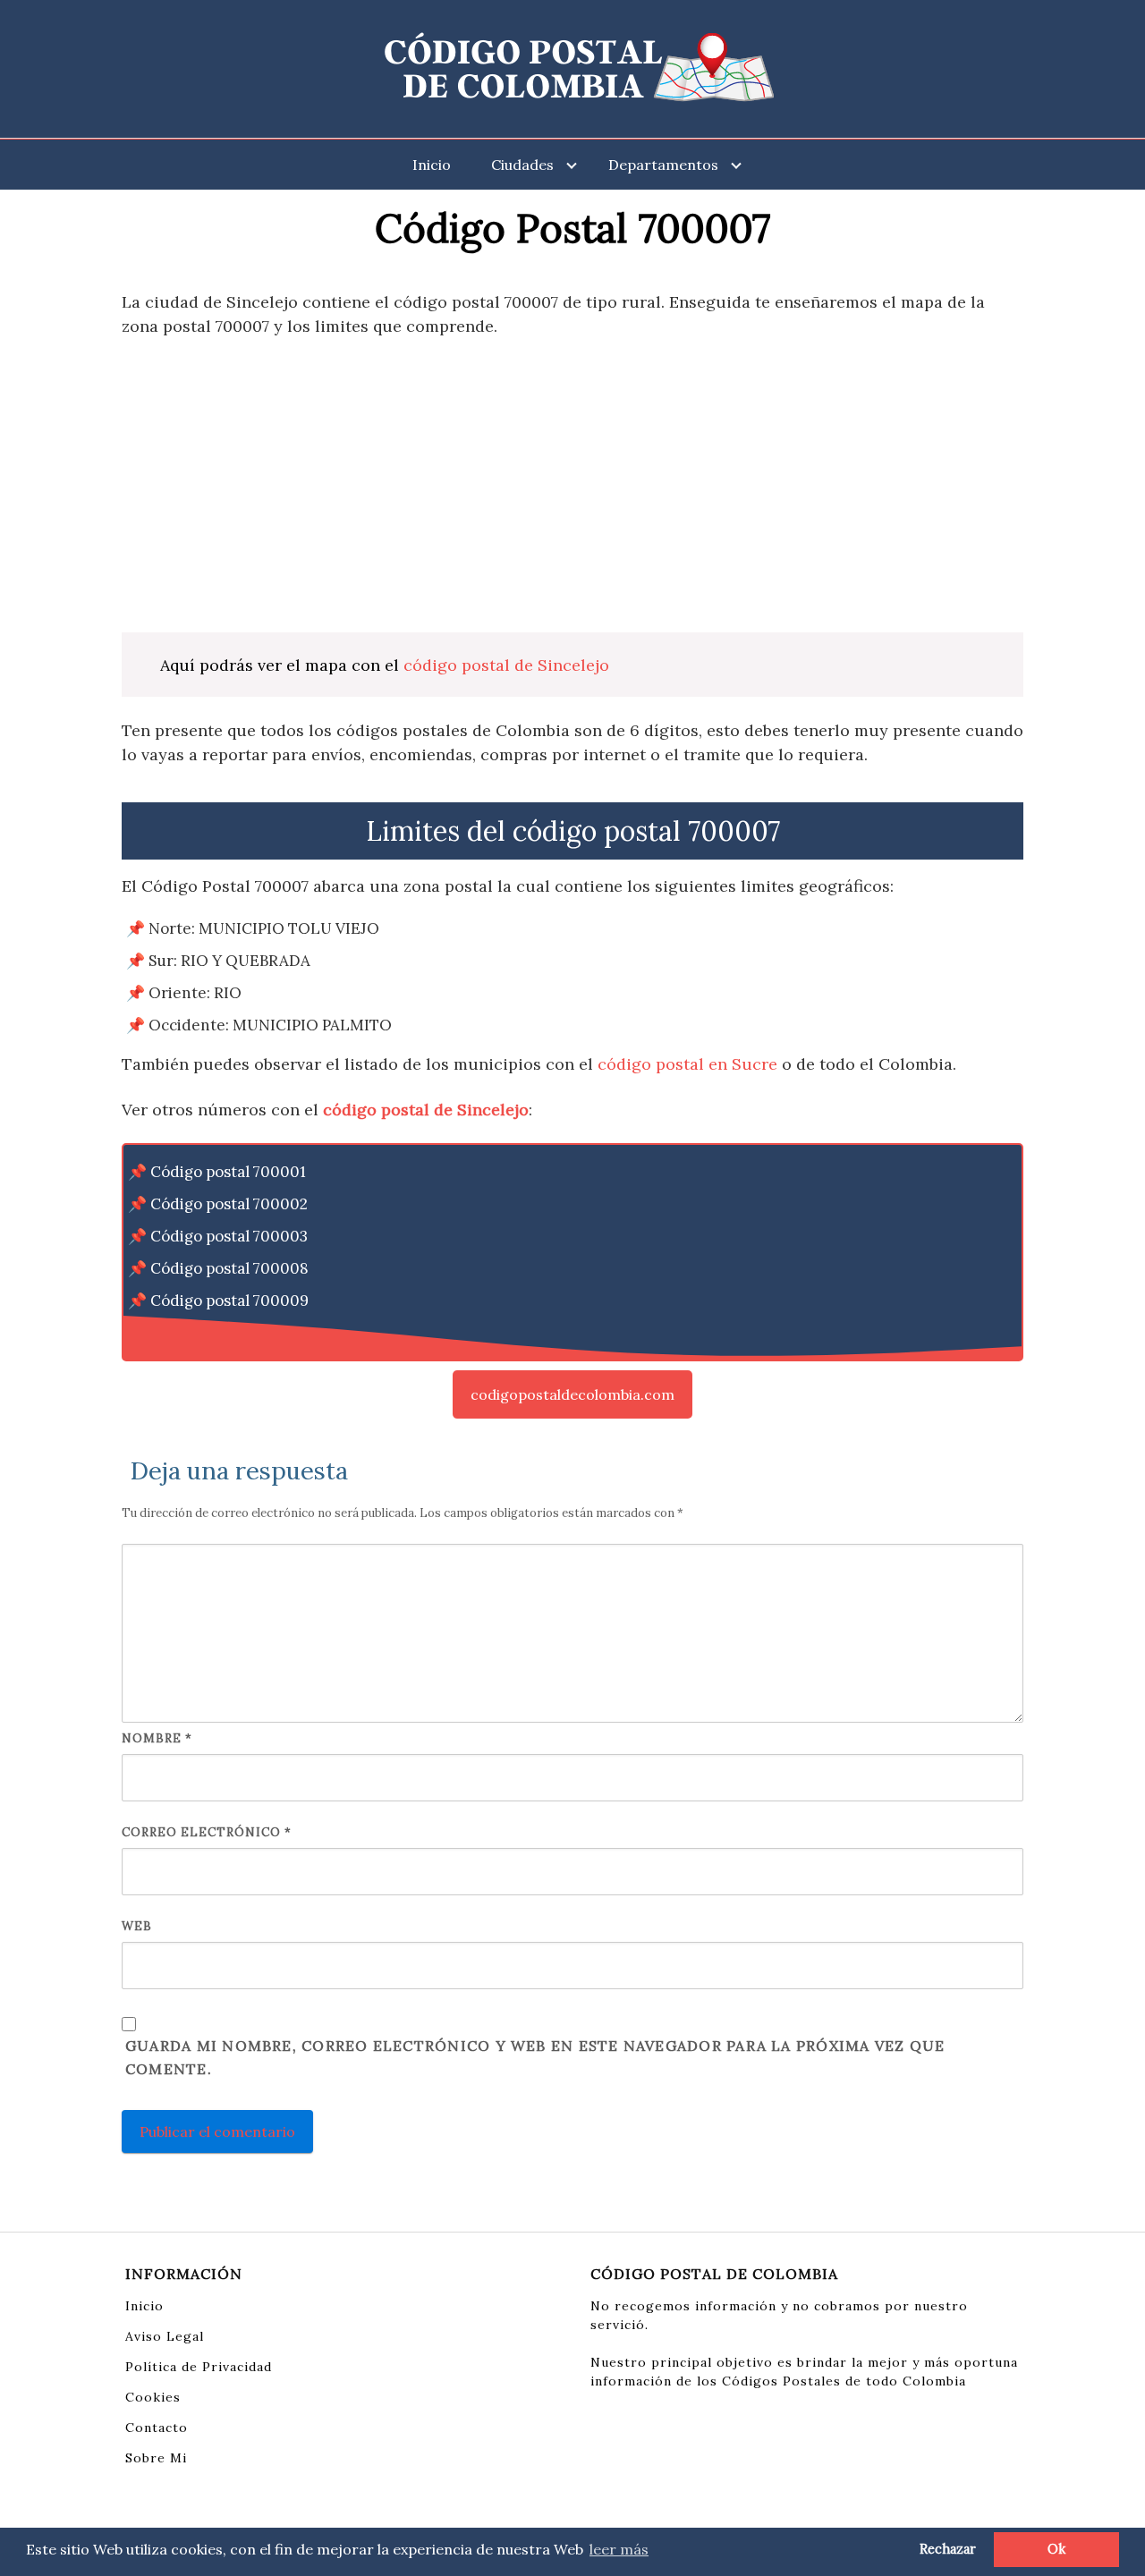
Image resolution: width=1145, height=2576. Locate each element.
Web (137, 1926)
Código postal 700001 (228, 1172)
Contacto (157, 2428)
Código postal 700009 (229, 1301)
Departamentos (663, 165)
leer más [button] (619, 2549)
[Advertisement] (572, 485)
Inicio (432, 165)
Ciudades (522, 165)
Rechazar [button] (948, 2549)
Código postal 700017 (227, 1333)
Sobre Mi (156, 2458)
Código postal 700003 (229, 1236)
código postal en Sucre (687, 1064)
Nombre (157, 1738)
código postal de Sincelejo (506, 665)
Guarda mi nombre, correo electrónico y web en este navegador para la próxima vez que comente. (535, 2057)
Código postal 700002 (229, 1204)
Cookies (153, 2397)
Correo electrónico (207, 1832)
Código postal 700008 (229, 1268)
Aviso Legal (165, 2336)
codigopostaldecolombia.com (572, 1394)
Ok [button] (1056, 2549)
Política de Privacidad (199, 2367)
